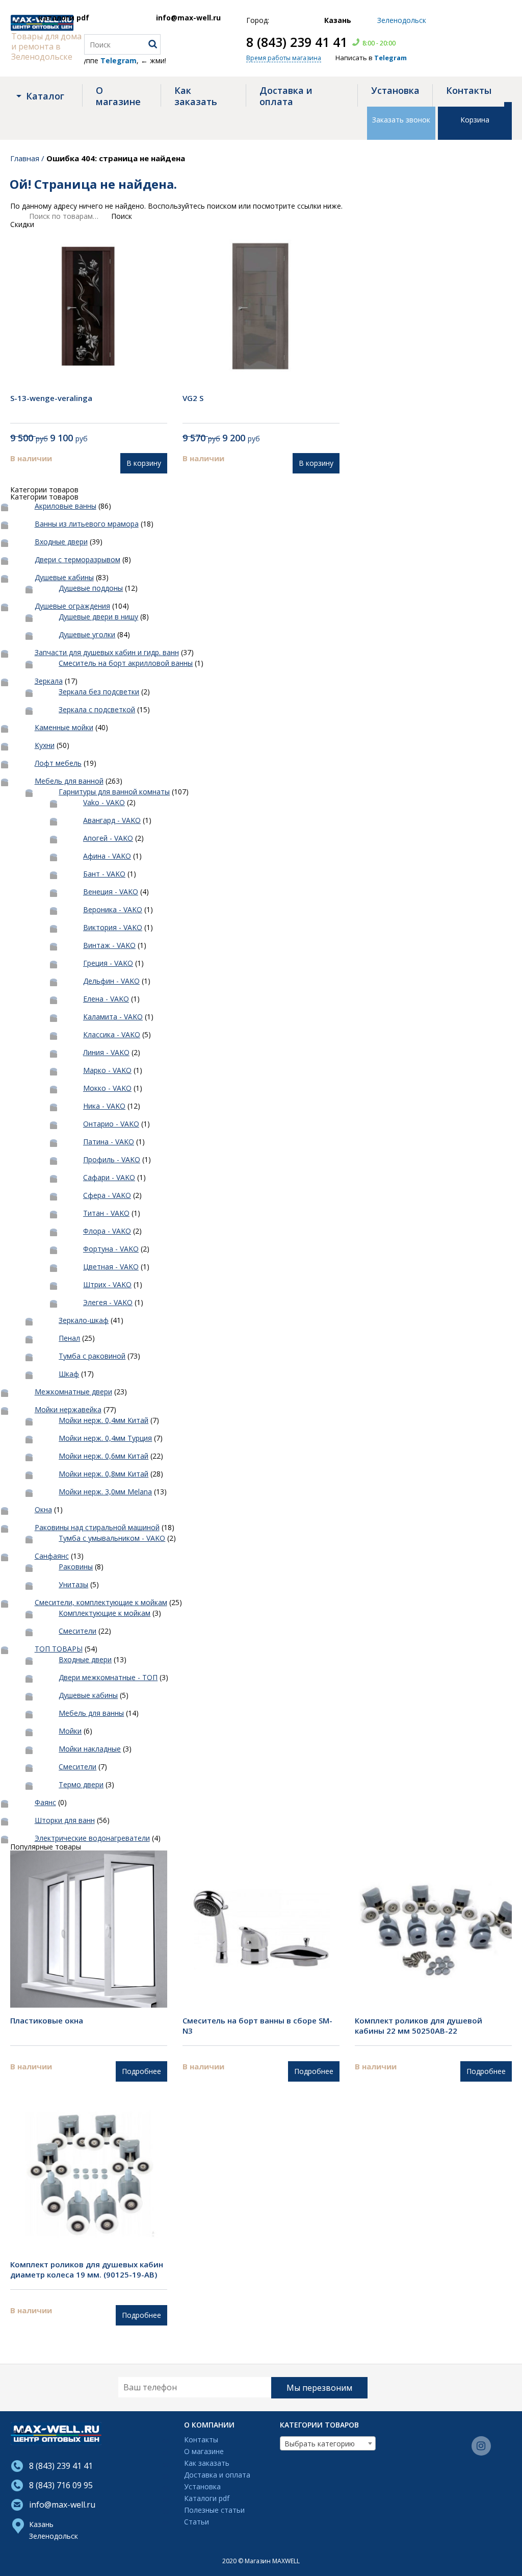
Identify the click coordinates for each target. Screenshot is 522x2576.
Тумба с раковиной (92, 1356)
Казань (41, 2524)
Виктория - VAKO (113, 927)
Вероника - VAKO (113, 909)
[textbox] (328, 2444)
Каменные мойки (64, 727)
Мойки (70, 1731)
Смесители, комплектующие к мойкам (101, 1602)
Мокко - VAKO (107, 1088)
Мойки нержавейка (68, 1409)
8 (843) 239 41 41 (297, 42)
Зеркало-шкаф (84, 1320)
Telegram (390, 58)
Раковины (76, 1567)
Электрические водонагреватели (92, 1838)
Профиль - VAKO (112, 1159)
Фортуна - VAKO (111, 1249)
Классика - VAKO (112, 1034)
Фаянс (45, 1802)
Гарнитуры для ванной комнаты (114, 792)
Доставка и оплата (286, 96)
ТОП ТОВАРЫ (59, 1649)
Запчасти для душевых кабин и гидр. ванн (107, 652)
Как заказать (196, 96)
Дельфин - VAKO (111, 981)
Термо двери (81, 1784)
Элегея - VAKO (108, 1302)
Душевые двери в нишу (98, 617)
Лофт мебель (58, 763)
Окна (43, 1509)
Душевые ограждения (72, 606)
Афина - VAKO (107, 856)
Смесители (77, 1631)
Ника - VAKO (104, 1106)
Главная (25, 158)
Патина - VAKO (109, 1142)
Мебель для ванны (91, 1713)
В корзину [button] (144, 463)
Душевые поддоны (91, 588)
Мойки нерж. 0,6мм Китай (103, 1456)
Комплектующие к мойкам (105, 1613)
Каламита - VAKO (113, 1017)
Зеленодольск (54, 2536)
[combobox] (328, 2443)
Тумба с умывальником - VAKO (112, 1538)
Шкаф (69, 1374)
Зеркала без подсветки (99, 692)
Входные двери (61, 542)
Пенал (69, 1338)
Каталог (45, 96)
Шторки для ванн (65, 1820)
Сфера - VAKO (107, 1195)
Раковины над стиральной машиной (97, 1527)
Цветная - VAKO (111, 1267)
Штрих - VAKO (107, 1284)
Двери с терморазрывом (77, 559)
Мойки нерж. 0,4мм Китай (103, 1420)
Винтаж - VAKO (109, 945)
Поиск (122, 216)
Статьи (197, 2522)
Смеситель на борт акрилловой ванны (126, 663)
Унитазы (73, 1584)
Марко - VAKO (107, 1070)
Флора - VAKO (107, 1231)
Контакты (469, 90)
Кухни (45, 745)
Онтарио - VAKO (111, 1124)
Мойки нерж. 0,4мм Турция (105, 1438)
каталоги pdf (64, 18)
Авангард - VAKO (112, 820)
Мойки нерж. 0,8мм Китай (103, 1474)
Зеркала (49, 681)
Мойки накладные (90, 1749)
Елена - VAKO (106, 999)
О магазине (118, 96)
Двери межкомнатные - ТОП (108, 1677)
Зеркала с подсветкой (97, 709)
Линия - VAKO (106, 1052)
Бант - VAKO (104, 874)
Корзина (475, 120)
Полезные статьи (214, 2510)
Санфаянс (52, 1556)
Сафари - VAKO (109, 1177)
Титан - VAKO (106, 1213)
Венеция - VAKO (111, 892)
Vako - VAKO (104, 802)
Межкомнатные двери (73, 1392)
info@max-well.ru (188, 18)
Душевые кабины (64, 577)
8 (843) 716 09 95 (61, 2485)
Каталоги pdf (207, 2499)
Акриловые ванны (66, 506)
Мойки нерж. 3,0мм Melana (105, 1492)
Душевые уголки (87, 634)
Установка (395, 90)
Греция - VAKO (108, 963)
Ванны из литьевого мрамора (87, 524)
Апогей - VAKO (108, 838)
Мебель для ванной (69, 781)
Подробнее (141, 2071)
